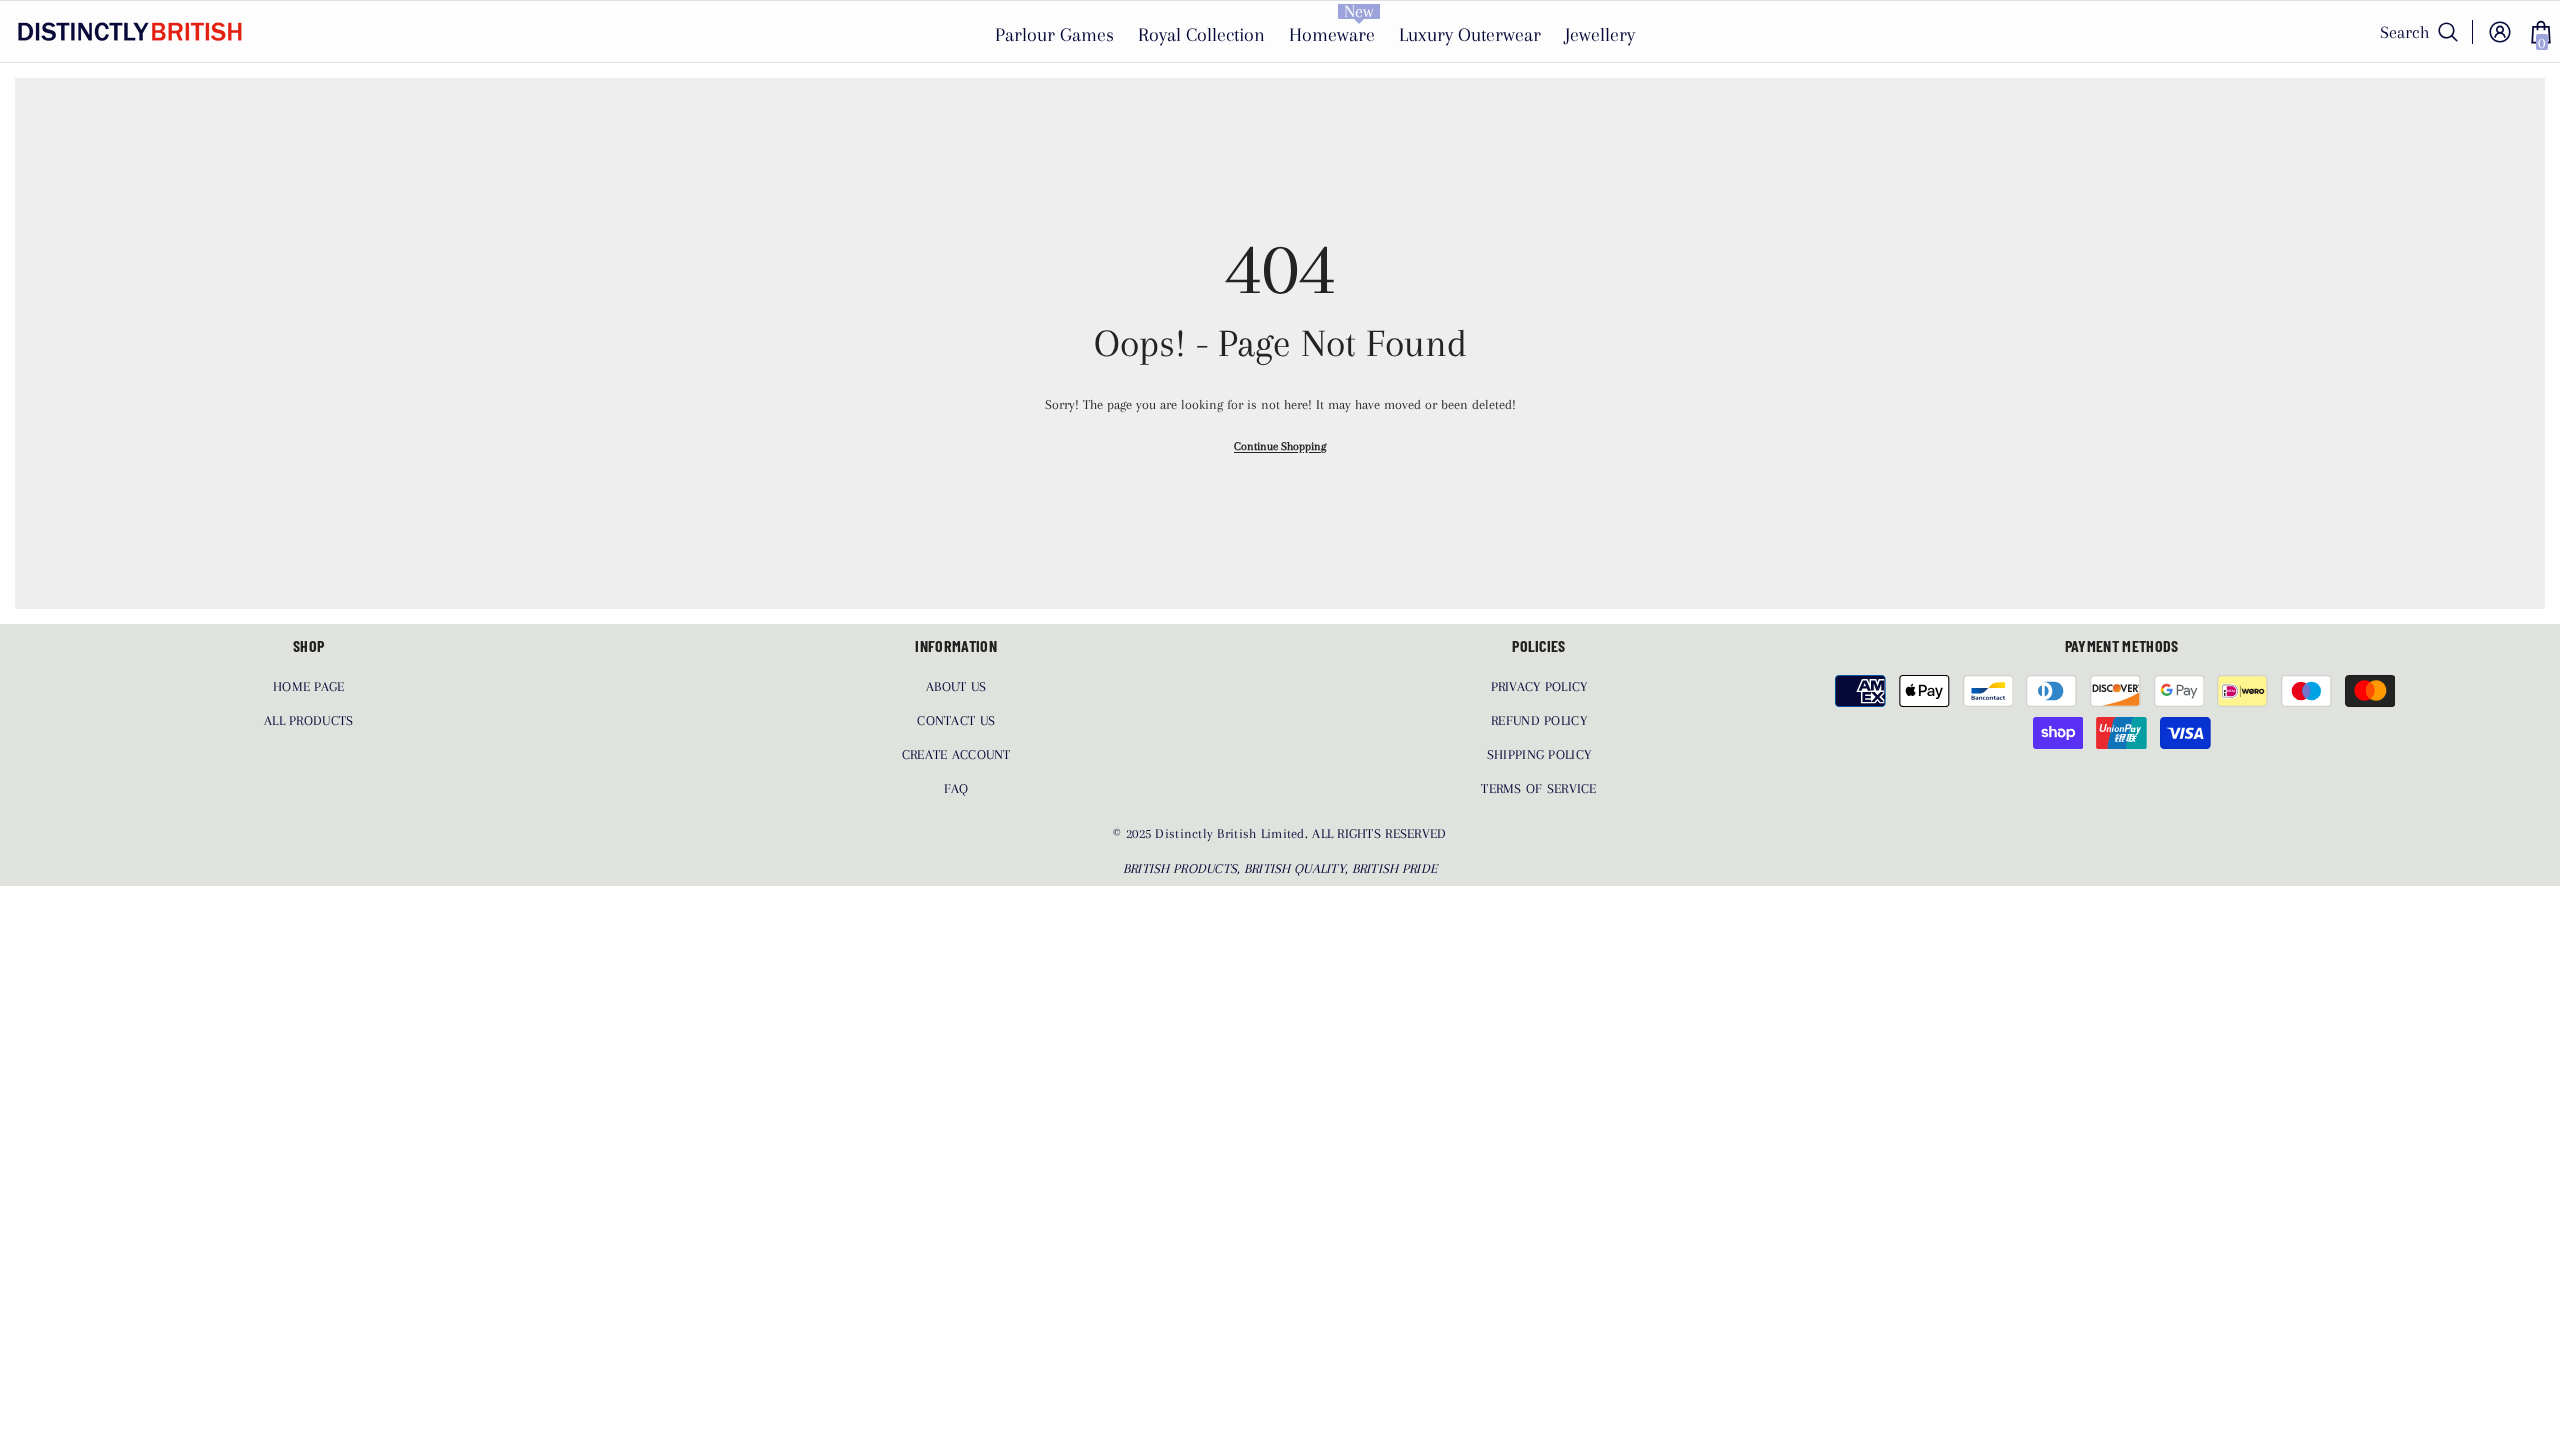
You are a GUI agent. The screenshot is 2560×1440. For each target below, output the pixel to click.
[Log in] (2500, 32)
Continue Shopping (1280, 446)
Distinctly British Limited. (1233, 833)
